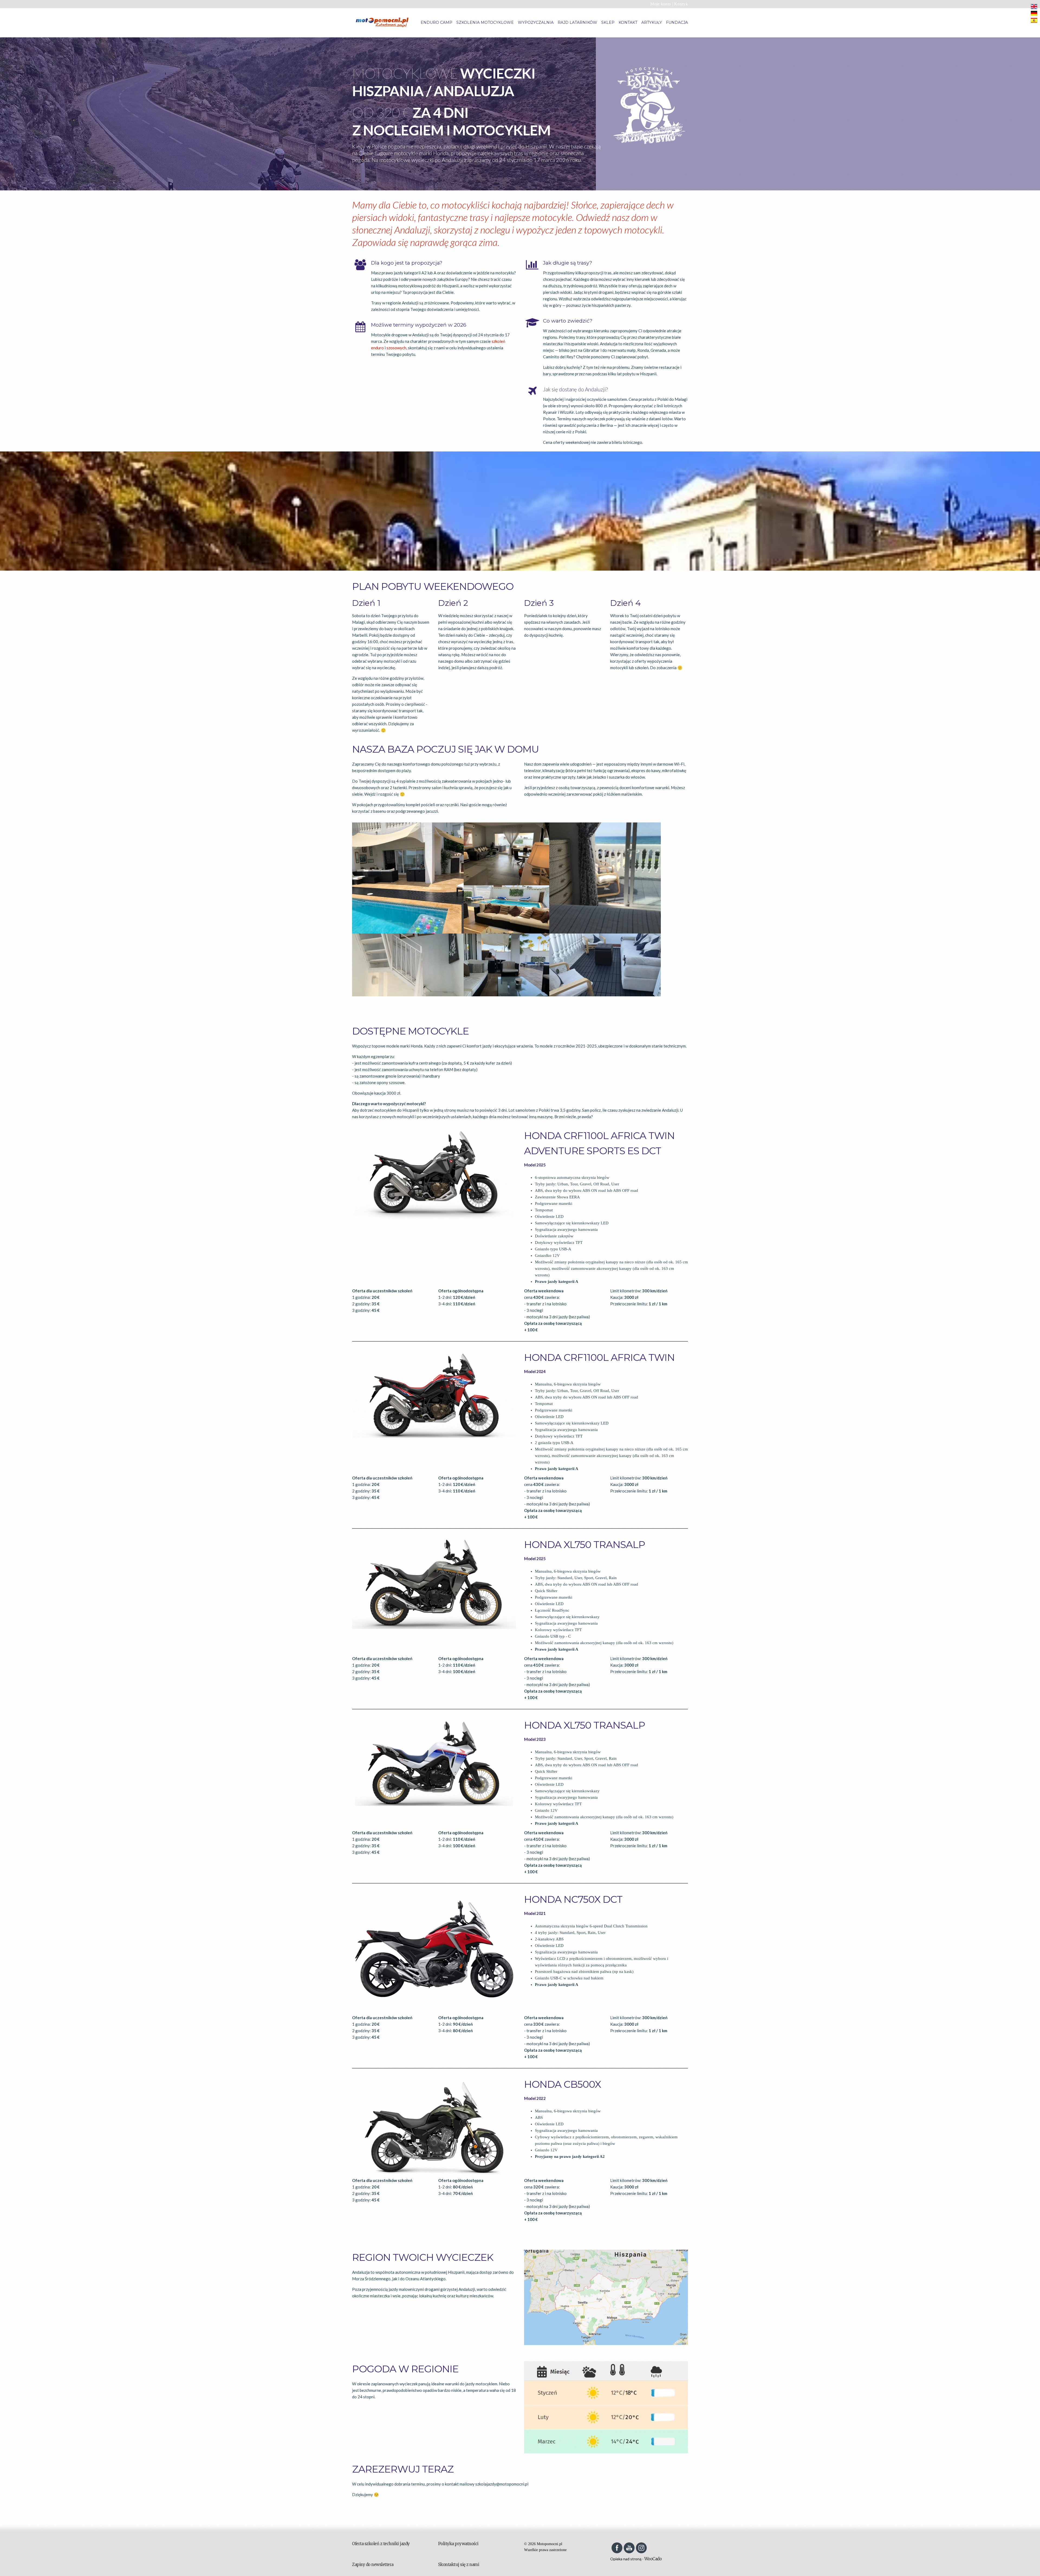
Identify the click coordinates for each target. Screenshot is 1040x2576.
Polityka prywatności (458, 2544)
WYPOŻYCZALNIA (536, 22)
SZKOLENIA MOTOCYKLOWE (485, 22)
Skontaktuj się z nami (459, 2564)
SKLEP (608, 22)
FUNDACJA (677, 22)
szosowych (396, 348)
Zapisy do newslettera (373, 2564)
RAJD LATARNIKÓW (577, 22)
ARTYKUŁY (652, 22)
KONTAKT (628, 22)
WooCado (653, 2559)
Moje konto (661, 4)
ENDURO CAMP (436, 22)
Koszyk (681, 4)
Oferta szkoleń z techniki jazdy (381, 2544)
